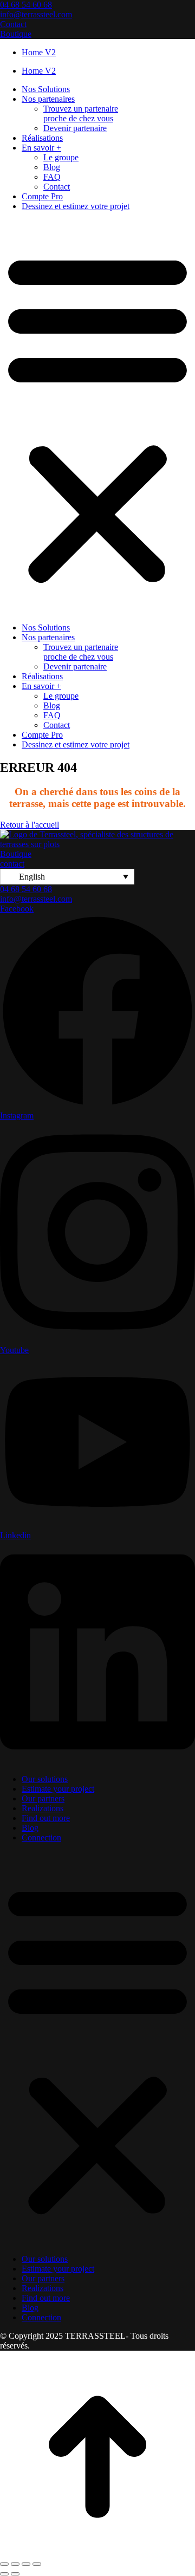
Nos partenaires (48, 99)
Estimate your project (58, 1789)
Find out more (46, 1818)
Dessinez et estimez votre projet (76, 206)
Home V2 (39, 52)
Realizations (43, 1808)
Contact (57, 187)
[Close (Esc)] (4, 2564)
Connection (41, 1837)
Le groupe (61, 157)
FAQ (52, 177)
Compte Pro (42, 196)
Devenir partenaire (75, 128)
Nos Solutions (46, 89)
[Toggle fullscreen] (26, 2564)
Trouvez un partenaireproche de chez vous (81, 113)
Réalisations (42, 138)
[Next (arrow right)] (15, 2574)
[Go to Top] (97, 2551)
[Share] (15, 2564)
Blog (52, 167)
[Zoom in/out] (37, 2564)
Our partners (43, 1798)
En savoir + (41, 148)
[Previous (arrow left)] (4, 2574)
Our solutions (45, 1779)
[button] (97, 417)
